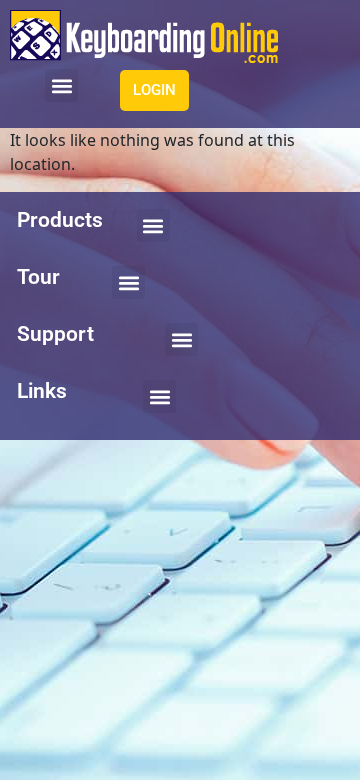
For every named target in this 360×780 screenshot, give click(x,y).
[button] (61, 85)
